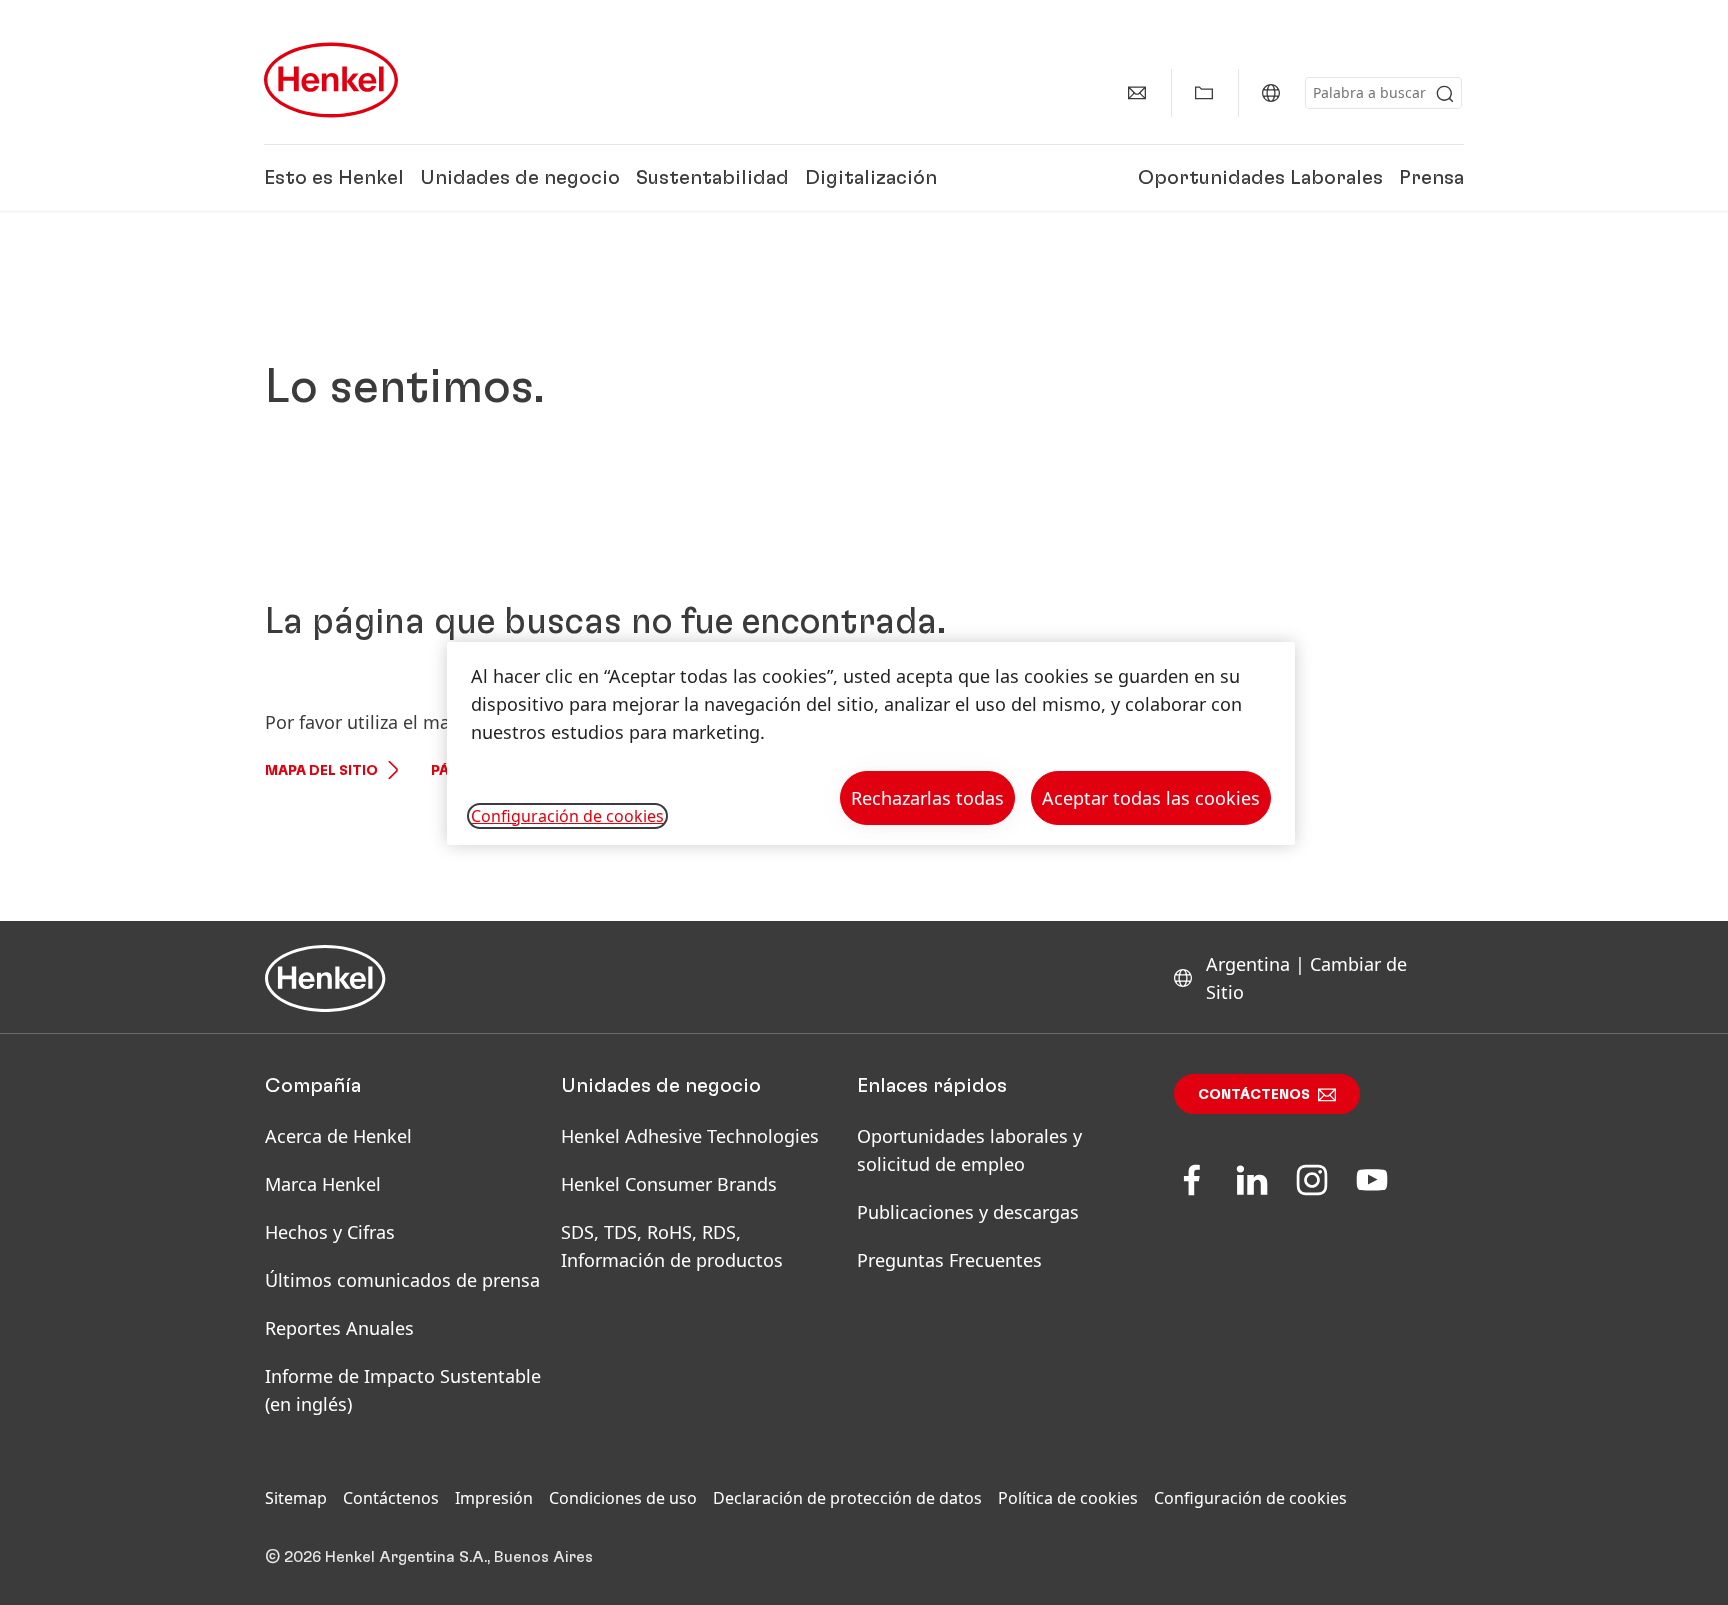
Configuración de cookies (1250, 1498)
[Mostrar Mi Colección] (1204, 93)
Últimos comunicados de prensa (402, 1280)
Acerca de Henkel (338, 1136)
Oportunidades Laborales (1260, 178)
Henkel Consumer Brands (669, 1184)
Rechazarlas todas (927, 798)
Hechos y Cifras (330, 1232)
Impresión (494, 1498)
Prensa (1431, 178)
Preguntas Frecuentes (949, 1260)
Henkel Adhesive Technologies (690, 1136)
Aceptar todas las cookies (1151, 798)
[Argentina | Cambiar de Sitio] (1271, 93)
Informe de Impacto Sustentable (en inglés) (403, 1390)
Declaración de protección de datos (847, 1498)
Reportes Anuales (339, 1328)
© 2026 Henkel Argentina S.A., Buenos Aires (429, 1557)
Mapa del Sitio (321, 771)
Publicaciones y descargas (968, 1212)
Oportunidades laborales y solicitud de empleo (969, 1150)
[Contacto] (1137, 93)
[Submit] (1445, 94)
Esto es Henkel (334, 178)
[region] (871, 743)
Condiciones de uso (623, 1498)
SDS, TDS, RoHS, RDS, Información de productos (672, 1246)
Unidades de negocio (520, 178)
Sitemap (296, 1498)
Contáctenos (1254, 1095)
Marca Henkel (323, 1184)
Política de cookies (1068, 1498)
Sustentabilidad (712, 178)
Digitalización (871, 178)
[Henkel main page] (331, 80)
